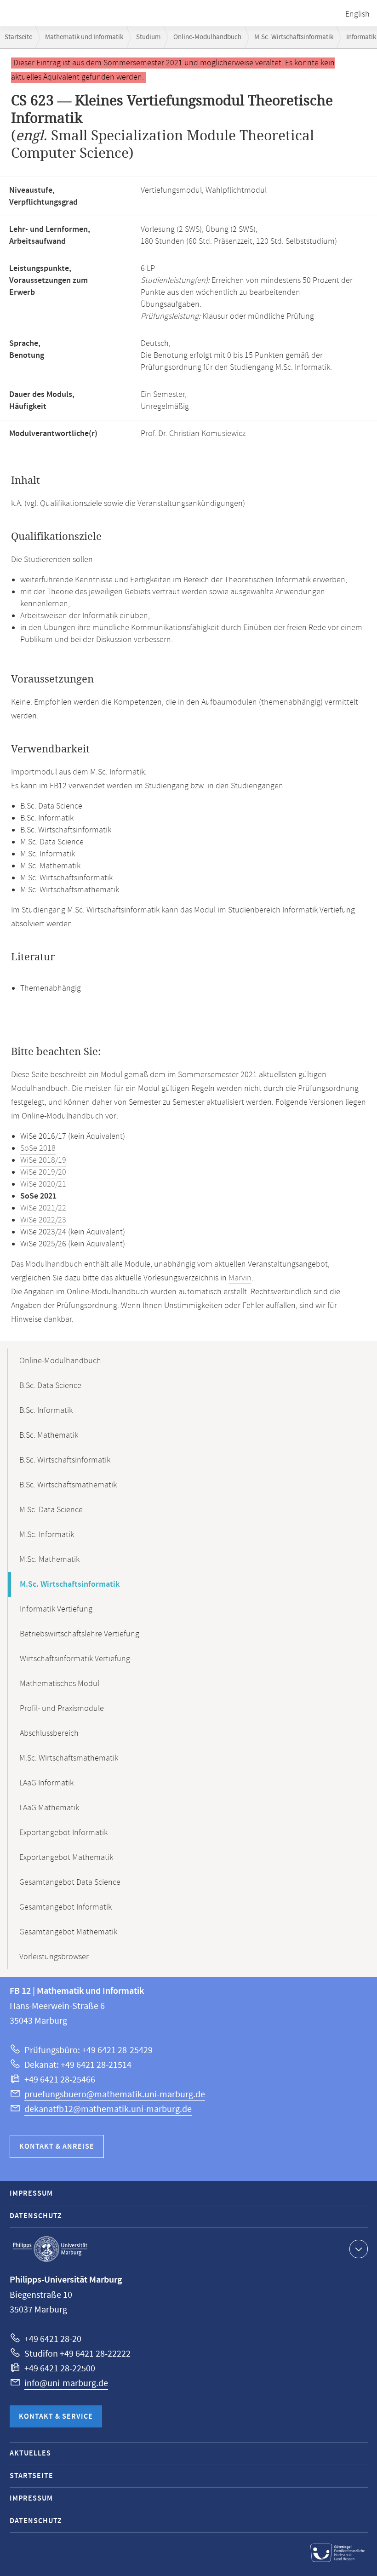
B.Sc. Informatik (46, 1411)
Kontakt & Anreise (57, 2147)
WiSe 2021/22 (43, 1208)
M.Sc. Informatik (47, 1535)
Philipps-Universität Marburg (50, 2249)
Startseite (18, 37)
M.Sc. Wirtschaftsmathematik (69, 1758)
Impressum (31, 2194)
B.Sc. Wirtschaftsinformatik (65, 1460)
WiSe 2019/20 (43, 1172)
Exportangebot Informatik (63, 1833)
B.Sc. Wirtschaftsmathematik (68, 1485)
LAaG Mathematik (49, 1808)
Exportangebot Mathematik (66, 1858)
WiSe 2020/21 (43, 1184)
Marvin (240, 1278)
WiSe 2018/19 (43, 1160)
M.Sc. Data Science (51, 1510)
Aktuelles (30, 2453)
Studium (148, 37)
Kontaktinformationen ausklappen (359, 2249)
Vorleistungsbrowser (54, 1957)
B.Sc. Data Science (50, 1386)
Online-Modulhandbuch (207, 37)
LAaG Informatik (46, 1783)
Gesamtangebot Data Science (70, 1882)
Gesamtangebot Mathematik (68, 1932)
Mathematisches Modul (60, 1684)
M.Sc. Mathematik (49, 1560)
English (357, 14)
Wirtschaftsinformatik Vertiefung (75, 1659)
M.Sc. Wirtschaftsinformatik (294, 37)
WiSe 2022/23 (43, 1220)
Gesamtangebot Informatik (66, 1907)
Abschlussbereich (49, 1733)
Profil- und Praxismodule (62, 1709)
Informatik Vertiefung (56, 1609)
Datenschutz (36, 2216)
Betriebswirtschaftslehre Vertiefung (80, 1634)
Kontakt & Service (56, 2417)
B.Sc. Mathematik (49, 1435)
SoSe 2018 (38, 1148)
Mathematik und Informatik (84, 37)
